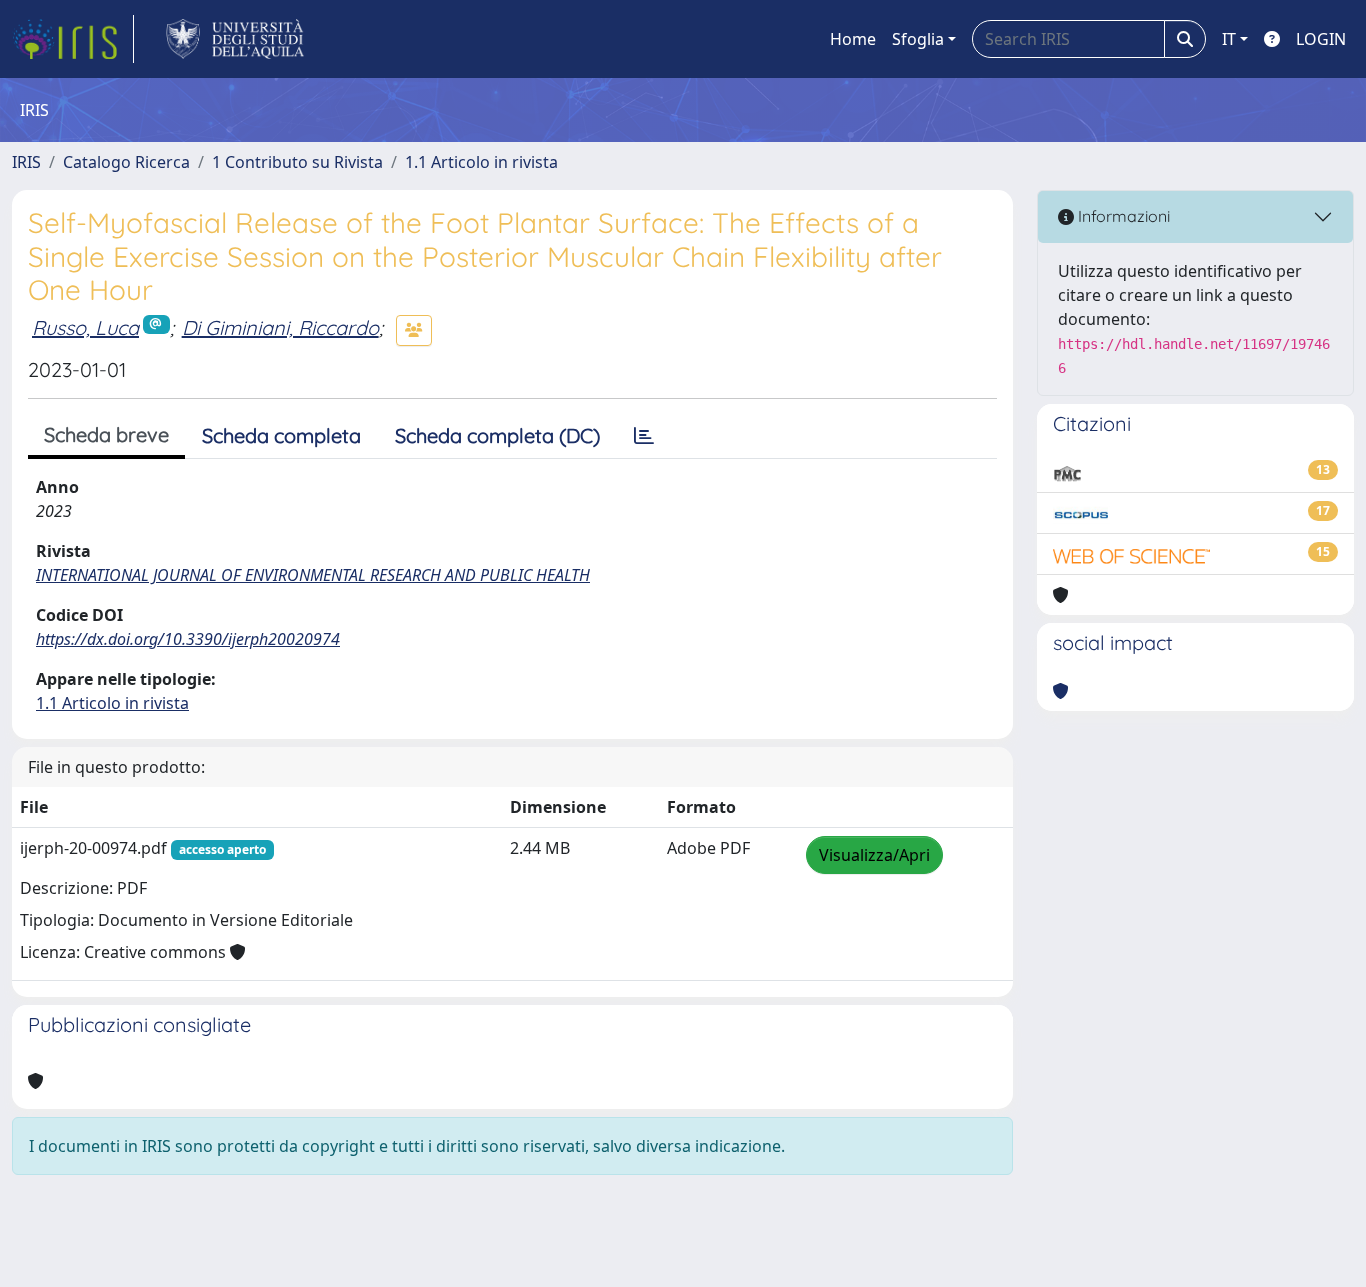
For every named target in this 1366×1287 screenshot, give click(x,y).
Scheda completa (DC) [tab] (497, 435)
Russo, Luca (85, 327)
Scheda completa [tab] (281, 435)
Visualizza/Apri (874, 855)
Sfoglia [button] (918, 39)
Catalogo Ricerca (126, 162)
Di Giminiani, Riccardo (280, 327)
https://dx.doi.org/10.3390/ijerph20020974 (188, 639)
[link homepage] (73, 39)
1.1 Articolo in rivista (481, 162)
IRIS (26, 162)
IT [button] (1229, 39)
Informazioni (1122, 216)
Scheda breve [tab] (106, 434)
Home (853, 39)
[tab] (644, 436)
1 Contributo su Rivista (297, 162)
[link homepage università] (235, 39)
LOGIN (1321, 39)
